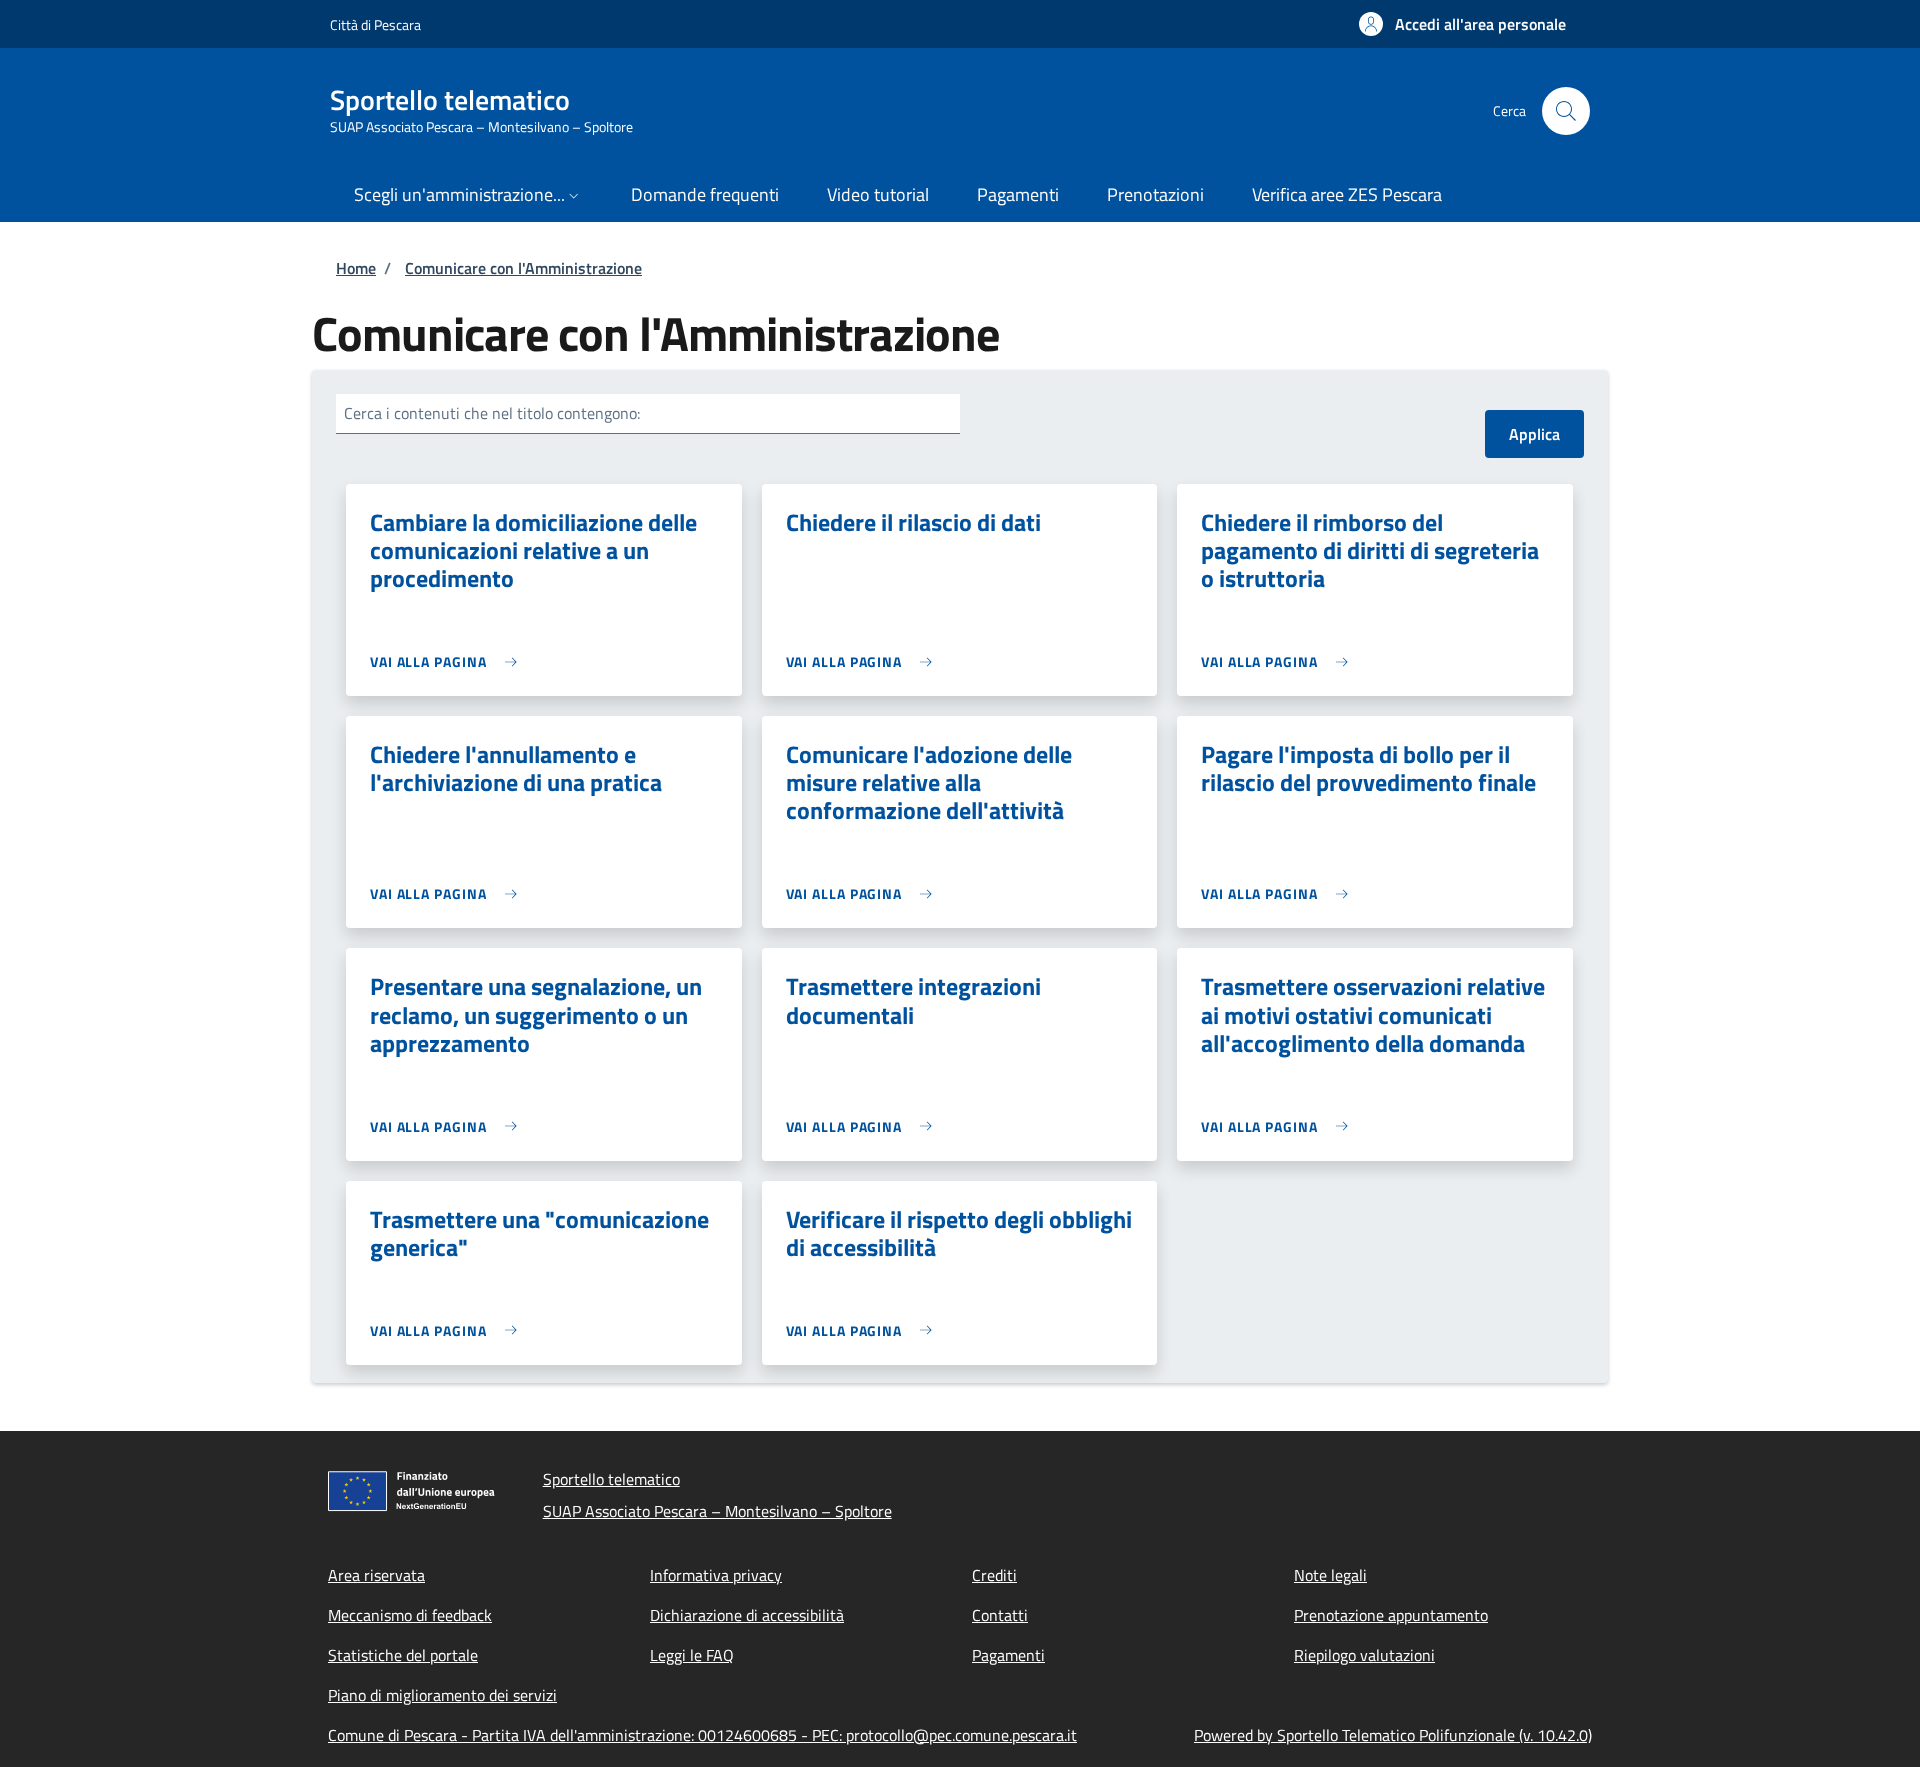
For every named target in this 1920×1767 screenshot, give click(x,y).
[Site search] (1566, 111)
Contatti (1000, 1615)
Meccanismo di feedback (410, 1615)
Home (356, 268)
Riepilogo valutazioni (1364, 1655)
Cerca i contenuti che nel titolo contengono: (492, 413)
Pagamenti (1008, 1655)
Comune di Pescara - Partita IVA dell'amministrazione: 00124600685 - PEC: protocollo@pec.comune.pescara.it (702, 1735)
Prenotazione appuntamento (1391, 1615)
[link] (448, 661)
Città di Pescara (375, 24)
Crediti (994, 1575)
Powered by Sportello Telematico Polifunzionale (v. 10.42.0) (1393, 1735)
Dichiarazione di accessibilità (747, 1615)
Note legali (1330, 1575)
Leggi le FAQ (692, 1655)
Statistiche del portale (403, 1655)
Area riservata (376, 1575)
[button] (1462, 24)
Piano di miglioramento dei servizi (442, 1695)
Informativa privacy (716, 1575)
